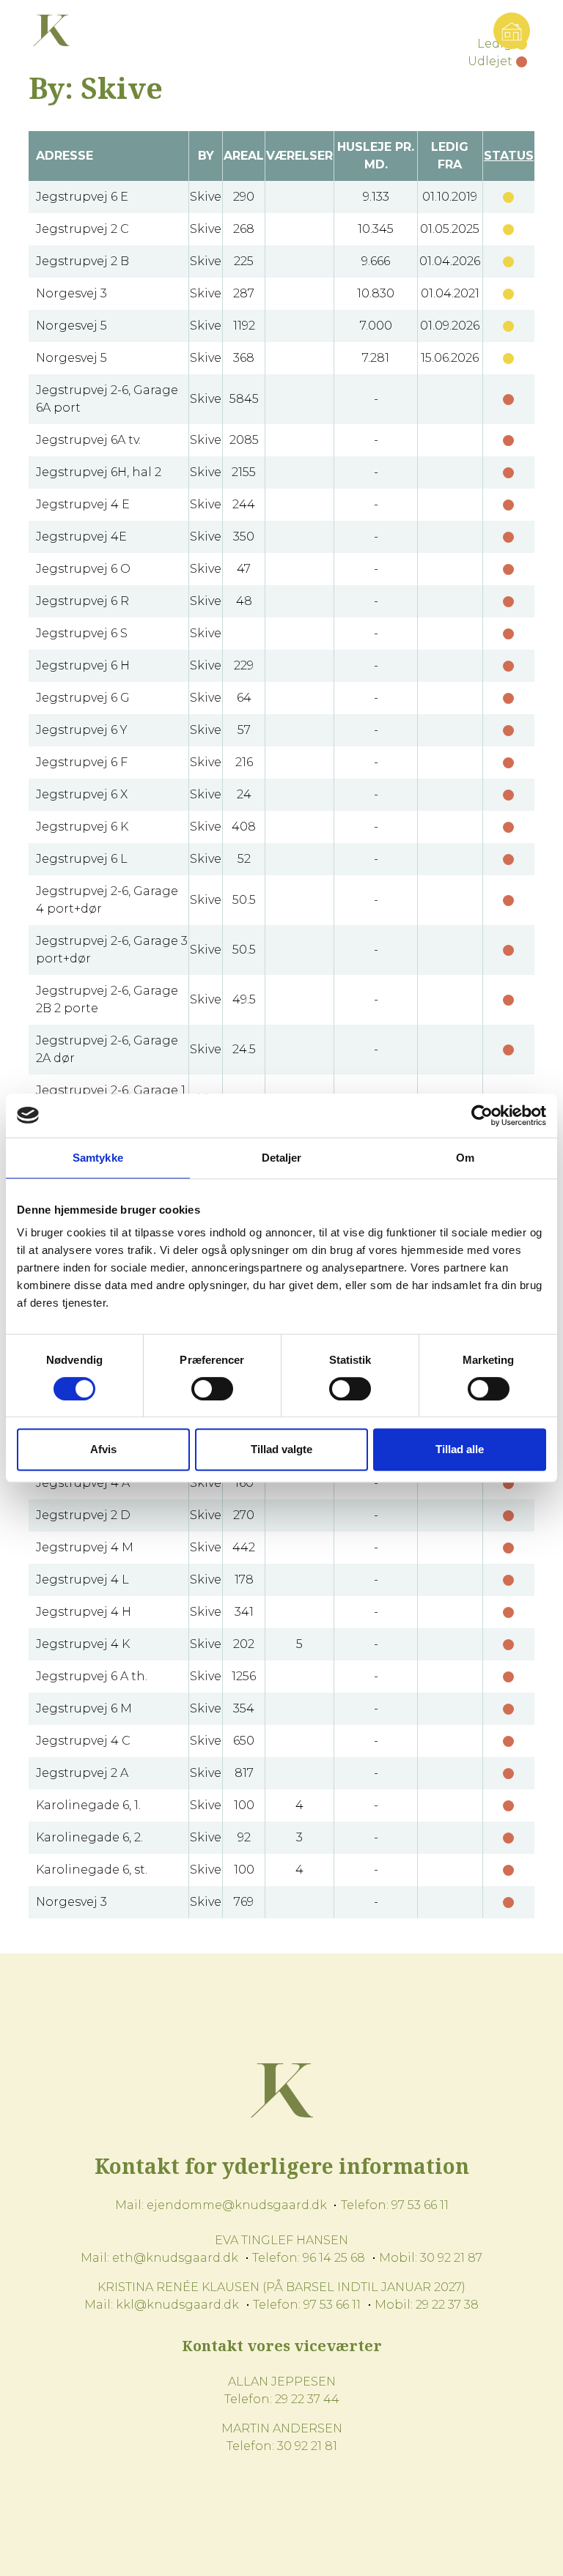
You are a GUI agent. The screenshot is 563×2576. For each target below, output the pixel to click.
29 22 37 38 (447, 2305)
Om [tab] (465, 1158)
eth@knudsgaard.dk (175, 2258)
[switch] (212, 1389)
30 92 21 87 (451, 2258)
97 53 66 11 (420, 2205)
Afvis (103, 1449)
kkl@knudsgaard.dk (177, 2305)
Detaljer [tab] (282, 1158)
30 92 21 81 (307, 2446)
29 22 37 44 (307, 2399)
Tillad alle (460, 1449)
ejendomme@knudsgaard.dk (237, 2205)
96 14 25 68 (334, 2258)
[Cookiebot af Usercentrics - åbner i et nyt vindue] (482, 1116)
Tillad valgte (281, 1449)
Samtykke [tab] (98, 1158)
